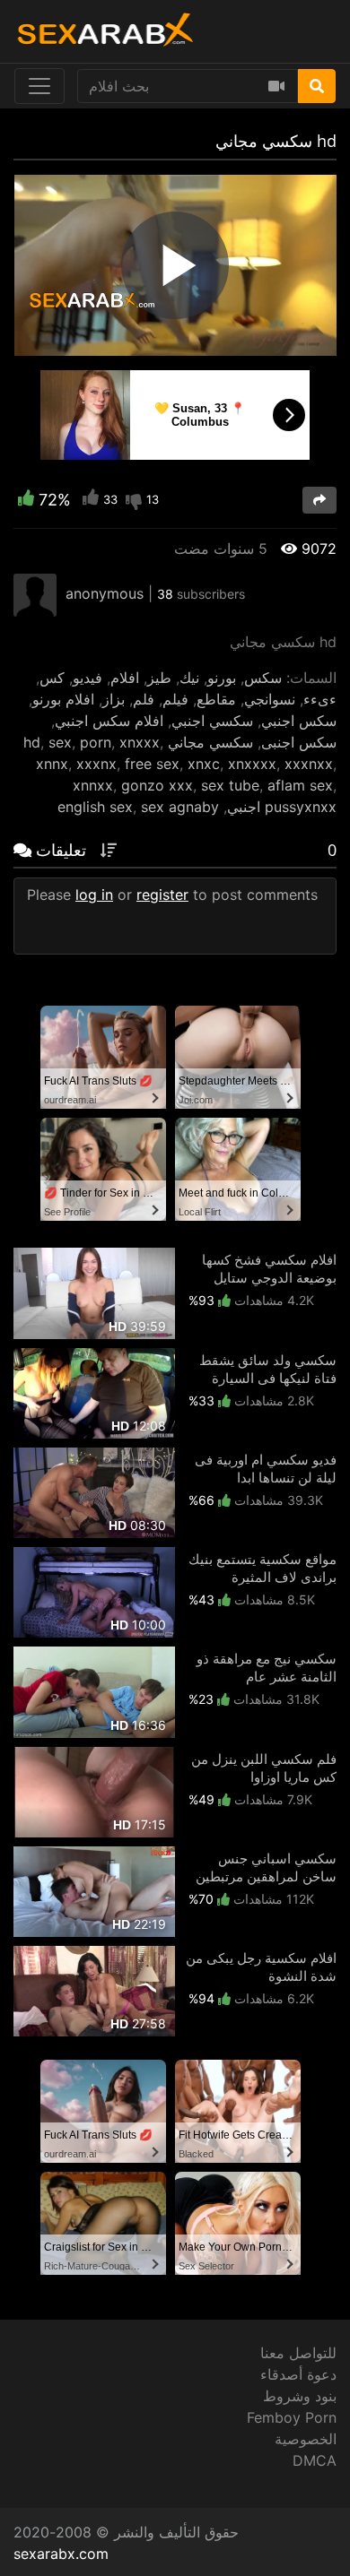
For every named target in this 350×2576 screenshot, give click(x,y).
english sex (95, 807)
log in (94, 895)
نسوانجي (270, 699)
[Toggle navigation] (39, 86)
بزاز (114, 699)
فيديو (87, 678)
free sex (152, 764)
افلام (125, 678)
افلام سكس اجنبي (109, 721)
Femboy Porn (292, 2417)
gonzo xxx (157, 785)
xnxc (204, 764)
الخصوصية (306, 2439)
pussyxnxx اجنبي (282, 807)
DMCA (315, 2460)
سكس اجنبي (299, 721)
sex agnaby (180, 807)
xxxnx (96, 764)
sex (60, 742)
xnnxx (93, 785)
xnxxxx (252, 764)
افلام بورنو (63, 699)
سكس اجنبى (299, 742)
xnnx (52, 764)
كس (52, 678)
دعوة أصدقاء (298, 2374)
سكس (263, 678)
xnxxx (140, 742)
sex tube (230, 785)
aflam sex (300, 785)
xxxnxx (309, 764)
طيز (159, 678)
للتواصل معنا (298, 2353)
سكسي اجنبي (212, 721)
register (162, 895)
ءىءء (320, 699)
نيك (189, 678)
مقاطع (216, 699)
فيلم (175, 699)
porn (96, 742)
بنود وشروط (300, 2396)
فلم (144, 699)
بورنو (222, 678)
